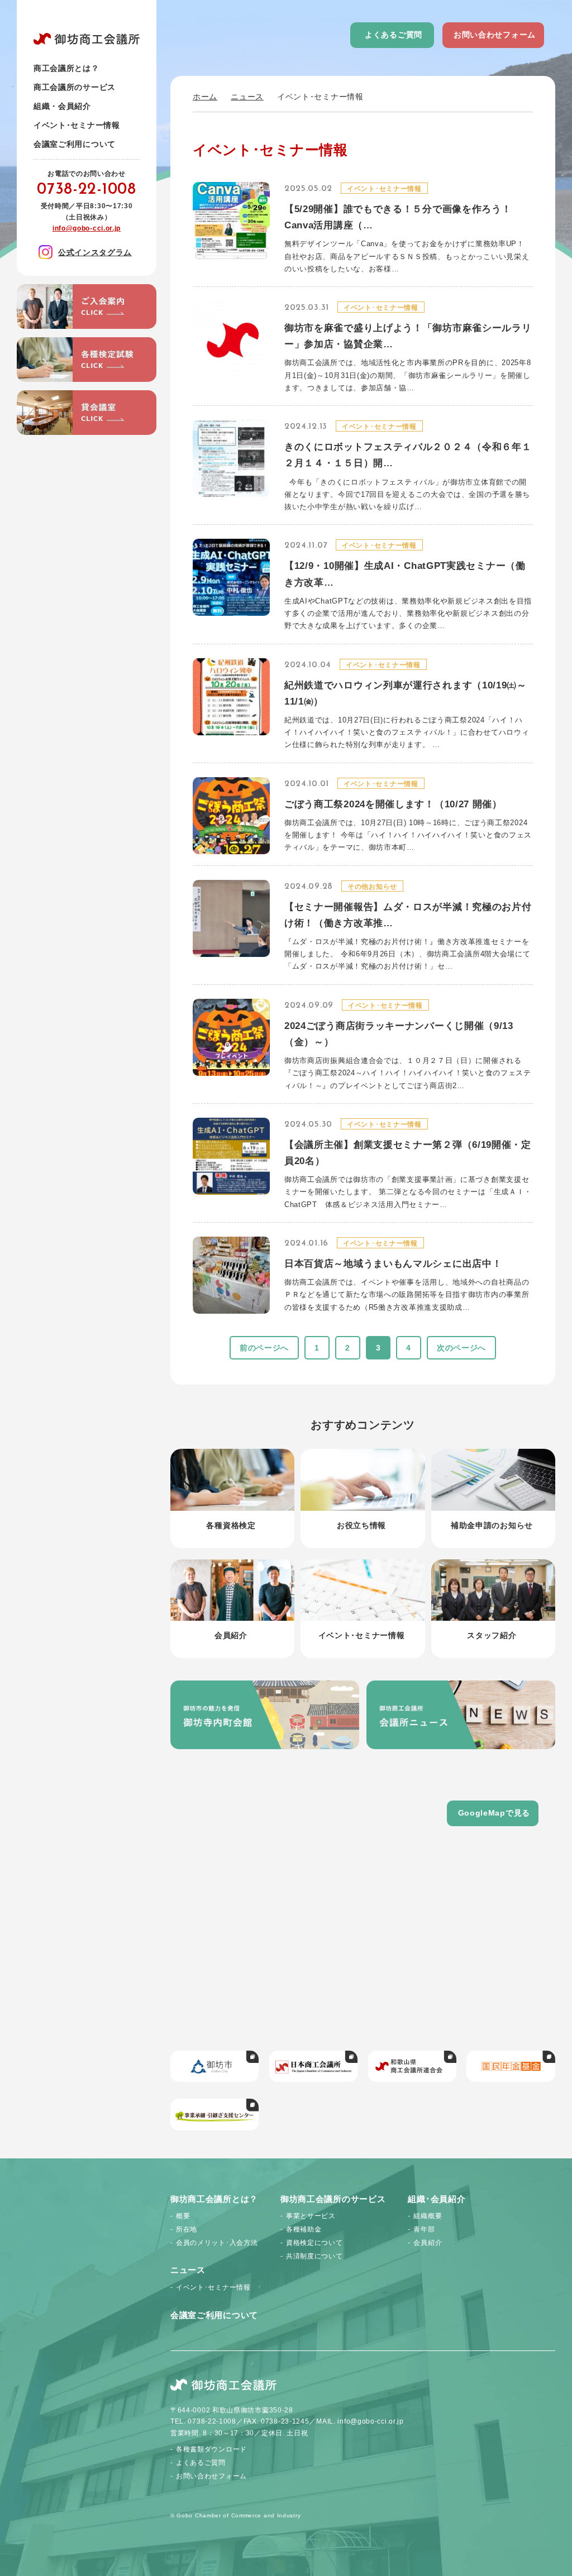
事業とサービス (311, 2216)
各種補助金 (304, 2229)
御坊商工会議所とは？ (214, 2199)
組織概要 (428, 2216)
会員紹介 (428, 2243)
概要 (183, 2216)
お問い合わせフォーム (495, 35)
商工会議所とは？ (66, 68)
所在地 (187, 2229)
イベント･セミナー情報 (77, 125)
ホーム (205, 97)
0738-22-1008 (86, 190)
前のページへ (264, 1348)
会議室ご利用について (75, 144)
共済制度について (314, 2256)
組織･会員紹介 (437, 2199)
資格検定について (314, 2243)
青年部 (424, 2229)
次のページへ (461, 1348)
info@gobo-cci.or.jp (87, 228)
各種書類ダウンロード (211, 2449)
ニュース (247, 97)
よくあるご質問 (394, 35)
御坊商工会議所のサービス (333, 2199)
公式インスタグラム (95, 252)
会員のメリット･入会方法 (217, 2243)
